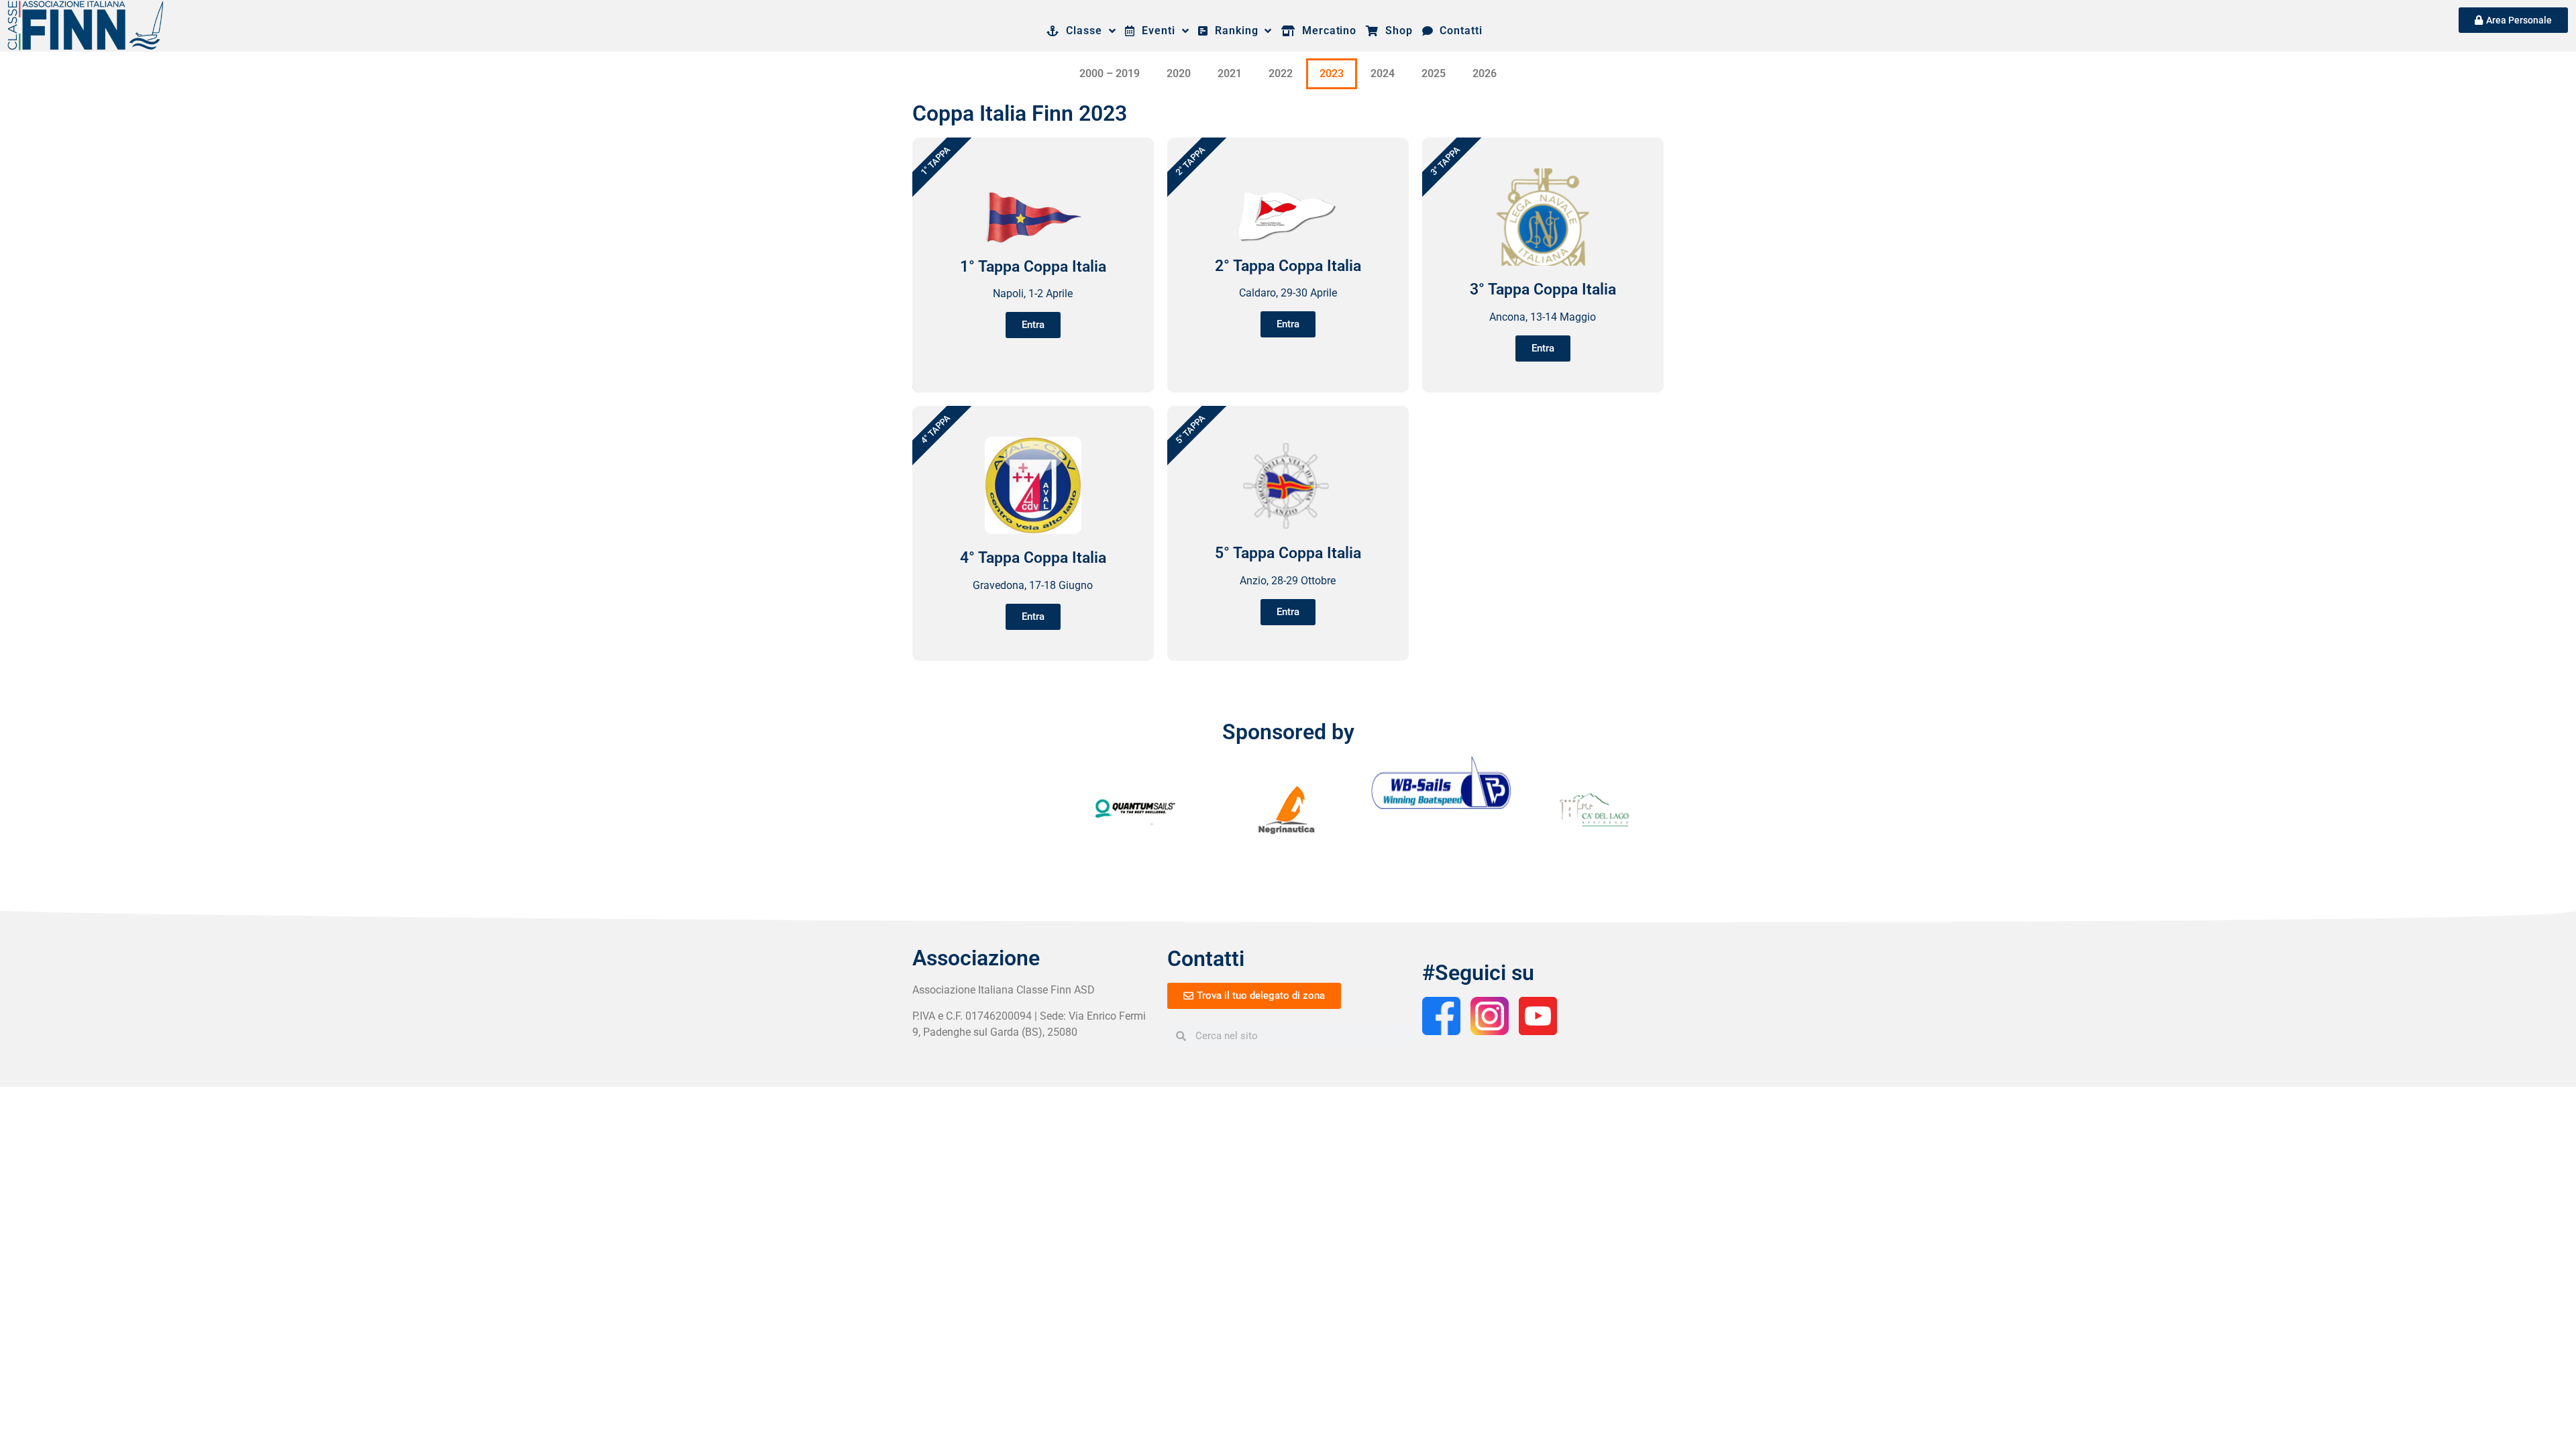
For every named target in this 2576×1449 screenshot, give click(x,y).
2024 (1383, 73)
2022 (1281, 73)
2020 (1179, 73)
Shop (1395, 31)
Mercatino (1326, 31)
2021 (1230, 73)
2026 (1485, 73)
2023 (1332, 73)
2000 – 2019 (1110, 73)
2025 (1434, 73)
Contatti (1457, 31)
